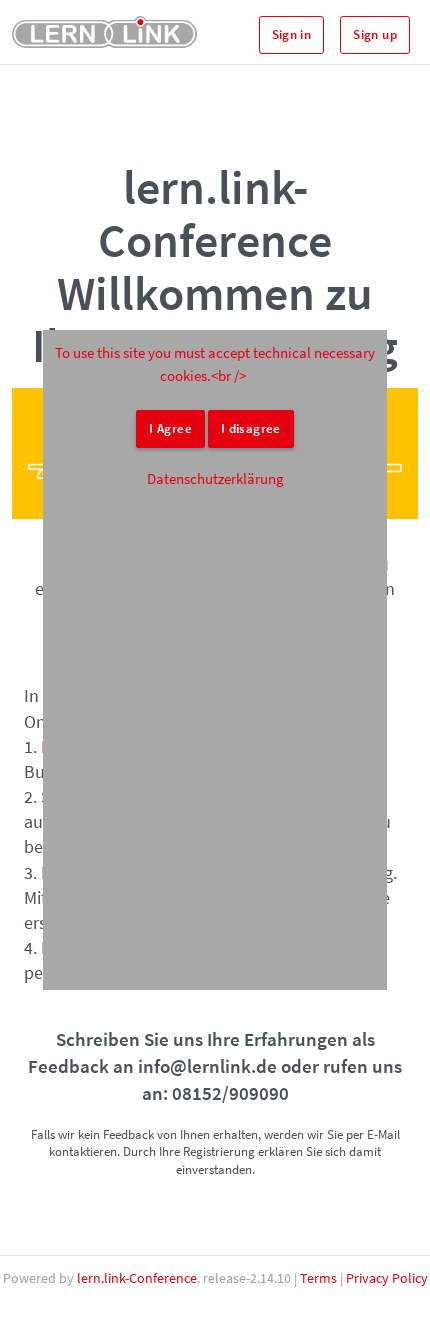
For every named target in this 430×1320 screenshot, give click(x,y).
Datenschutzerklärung (215, 478)
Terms (318, 1278)
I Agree (170, 428)
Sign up (375, 34)
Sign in (292, 34)
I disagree (251, 428)
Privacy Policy (387, 1278)
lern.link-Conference (137, 1278)
